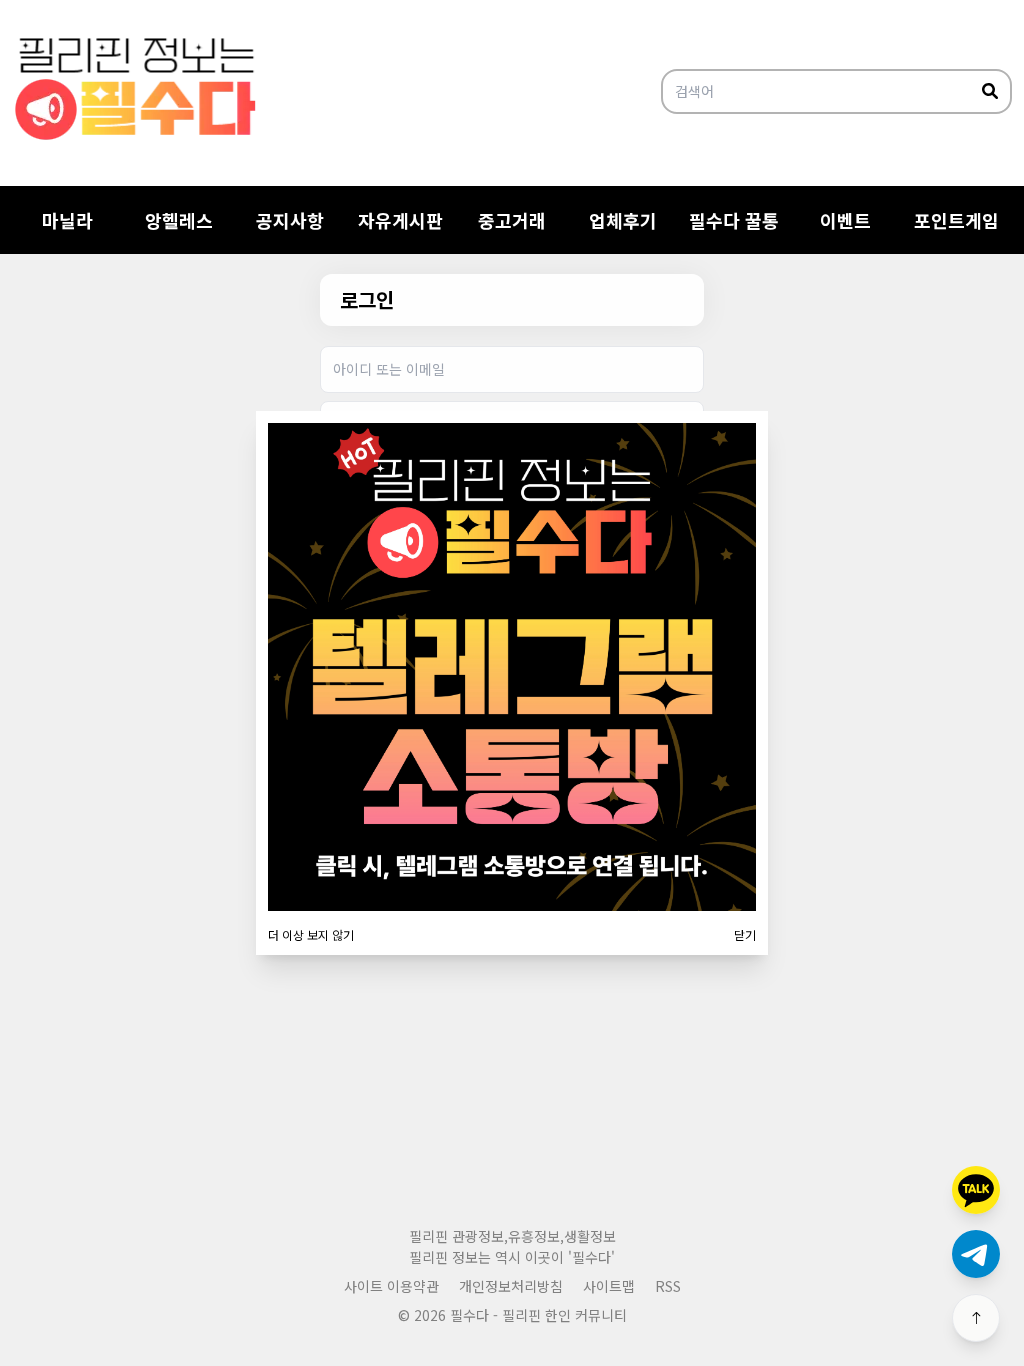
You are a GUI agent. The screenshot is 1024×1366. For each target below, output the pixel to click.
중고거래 (512, 220)
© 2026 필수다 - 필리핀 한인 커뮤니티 (512, 1315)
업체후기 (623, 220)
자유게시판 (400, 220)
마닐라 (67, 220)
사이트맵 (609, 1286)
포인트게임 (956, 220)
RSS (668, 1286)
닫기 (745, 935)
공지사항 (290, 220)
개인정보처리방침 (511, 1286)
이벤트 (845, 220)
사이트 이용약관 (391, 1286)
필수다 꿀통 (734, 220)
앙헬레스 (179, 220)
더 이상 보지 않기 (311, 935)
